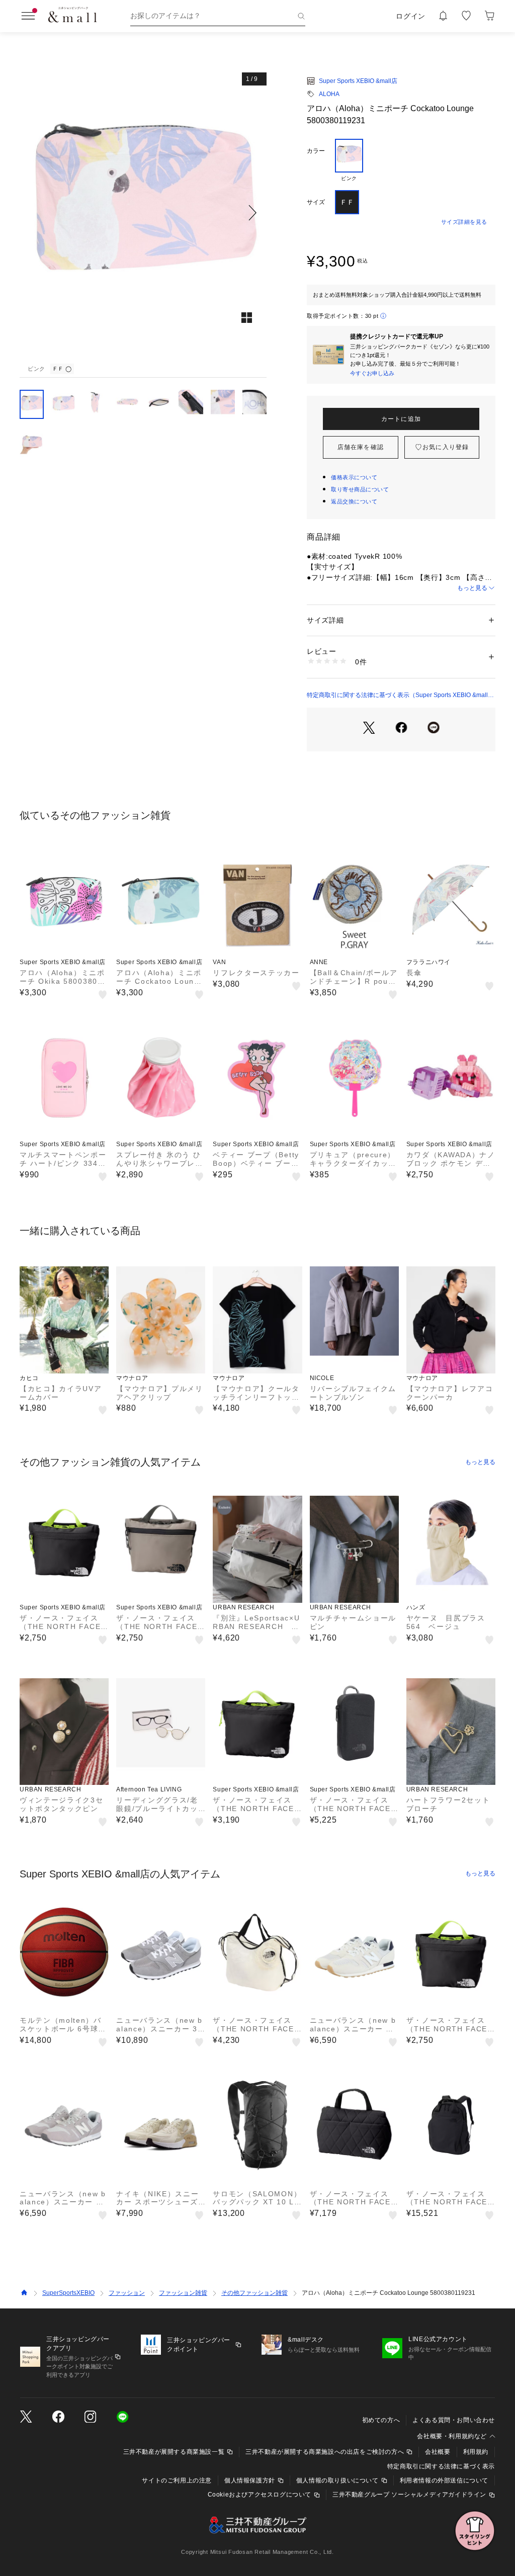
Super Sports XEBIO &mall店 (358, 81)
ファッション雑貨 (183, 2293)
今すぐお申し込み (372, 373)
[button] (143, 212)
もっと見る (472, 588)
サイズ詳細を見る (464, 222)
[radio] (349, 160)
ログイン (411, 16)
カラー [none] (316, 151)
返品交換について (354, 501)
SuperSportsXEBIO (68, 2293)
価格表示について (354, 477)
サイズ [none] (316, 202)
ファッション (127, 2293)
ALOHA (329, 94)
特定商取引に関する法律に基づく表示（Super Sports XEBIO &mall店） (397, 696)
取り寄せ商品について (360, 489)
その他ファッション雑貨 (254, 2293)
